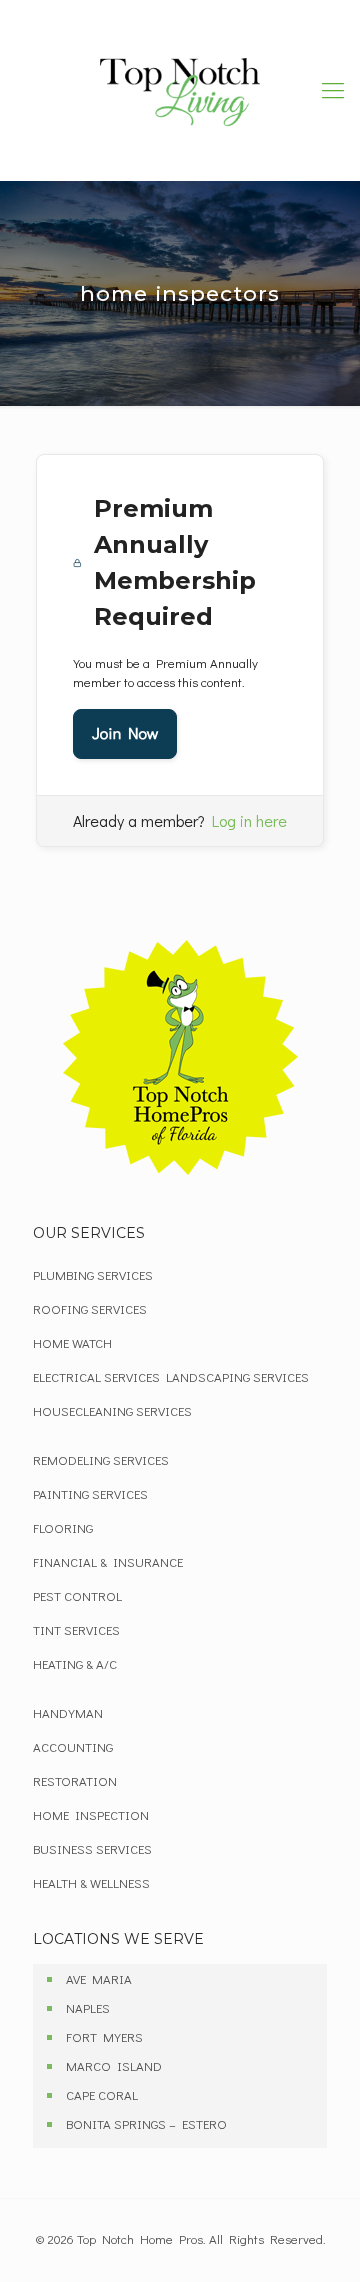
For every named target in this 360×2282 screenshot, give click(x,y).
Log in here (249, 820)
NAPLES (88, 2007)
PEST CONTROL (77, 1595)
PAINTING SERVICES (90, 1493)
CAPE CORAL (102, 2094)
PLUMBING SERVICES (93, 1274)
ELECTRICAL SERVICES (96, 1376)
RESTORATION (75, 1780)
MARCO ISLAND (114, 2065)
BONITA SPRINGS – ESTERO (146, 2123)
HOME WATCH (72, 1342)
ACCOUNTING (73, 1746)
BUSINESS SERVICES (92, 1848)
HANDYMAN (68, 1712)
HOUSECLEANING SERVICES (112, 1410)
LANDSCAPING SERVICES (237, 1376)
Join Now (125, 733)
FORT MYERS (104, 2036)
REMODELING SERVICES (101, 1459)
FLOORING (63, 1527)
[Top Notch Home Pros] (180, 90)
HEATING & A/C (75, 1663)
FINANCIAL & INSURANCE (108, 1561)
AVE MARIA (99, 1978)
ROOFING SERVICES (90, 1308)
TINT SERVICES (76, 1629)
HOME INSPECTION (91, 1814)
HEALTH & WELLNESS (91, 1882)
